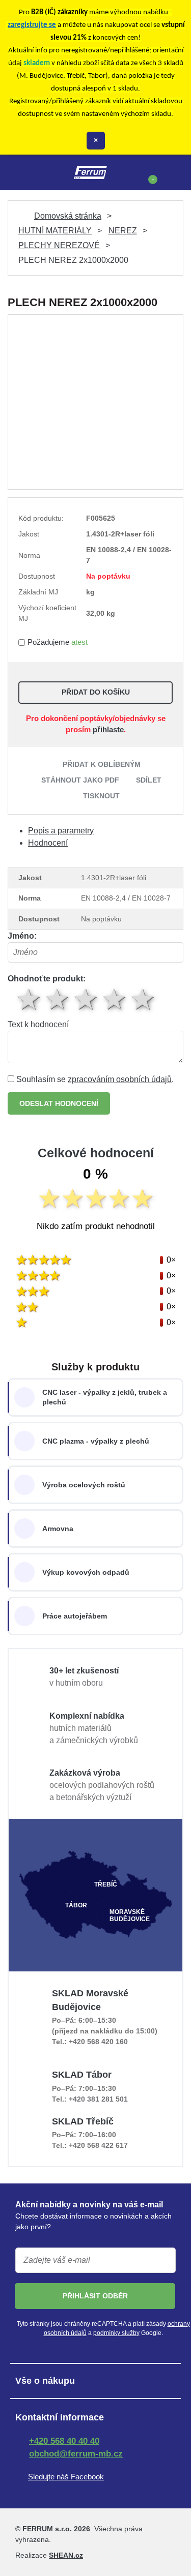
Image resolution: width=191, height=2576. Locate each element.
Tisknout (101, 796)
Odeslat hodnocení (59, 1103)
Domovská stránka (68, 216)
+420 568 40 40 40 (64, 2441)
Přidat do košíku (96, 692)
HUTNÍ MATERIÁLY (55, 231)
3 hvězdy (87, 999)
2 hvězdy (58, 999)
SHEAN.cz (66, 2555)
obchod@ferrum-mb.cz (76, 2454)
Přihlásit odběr (95, 2296)
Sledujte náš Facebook (66, 2477)
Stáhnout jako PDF (80, 780)
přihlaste (108, 729)
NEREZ (123, 231)
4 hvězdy (115, 999)
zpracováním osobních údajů (120, 1079)
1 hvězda (30, 999)
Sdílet (149, 780)
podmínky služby (116, 2333)
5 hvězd (144, 999)
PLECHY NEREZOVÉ (59, 245)
